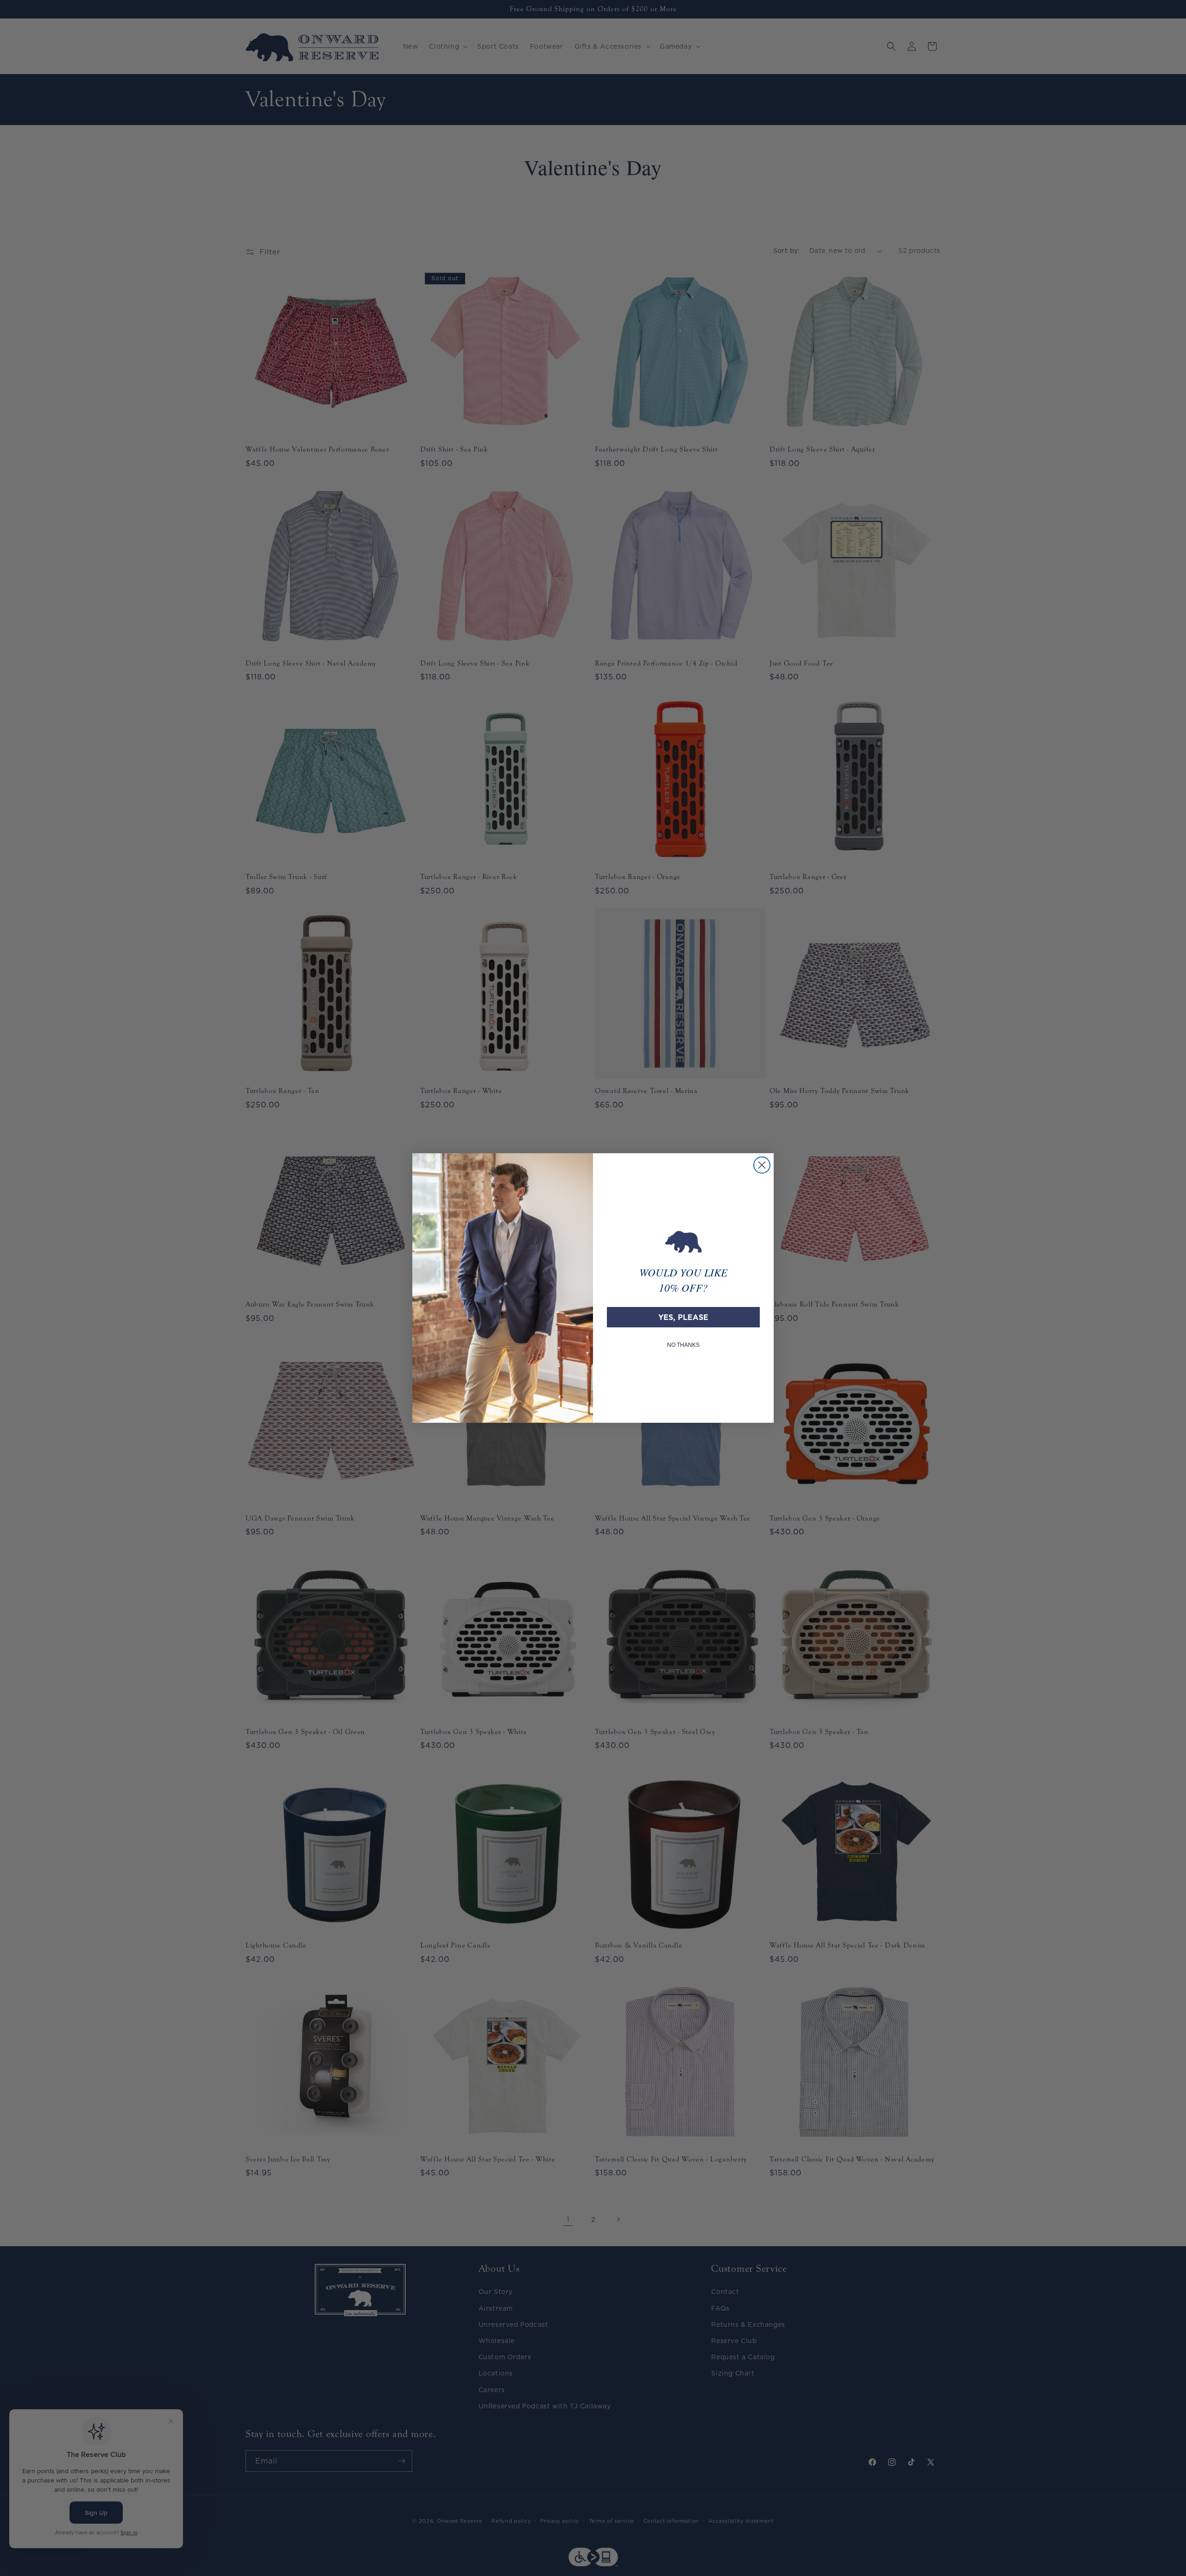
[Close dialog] (762, 1165)
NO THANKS (683, 1345)
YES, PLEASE (683, 1317)
